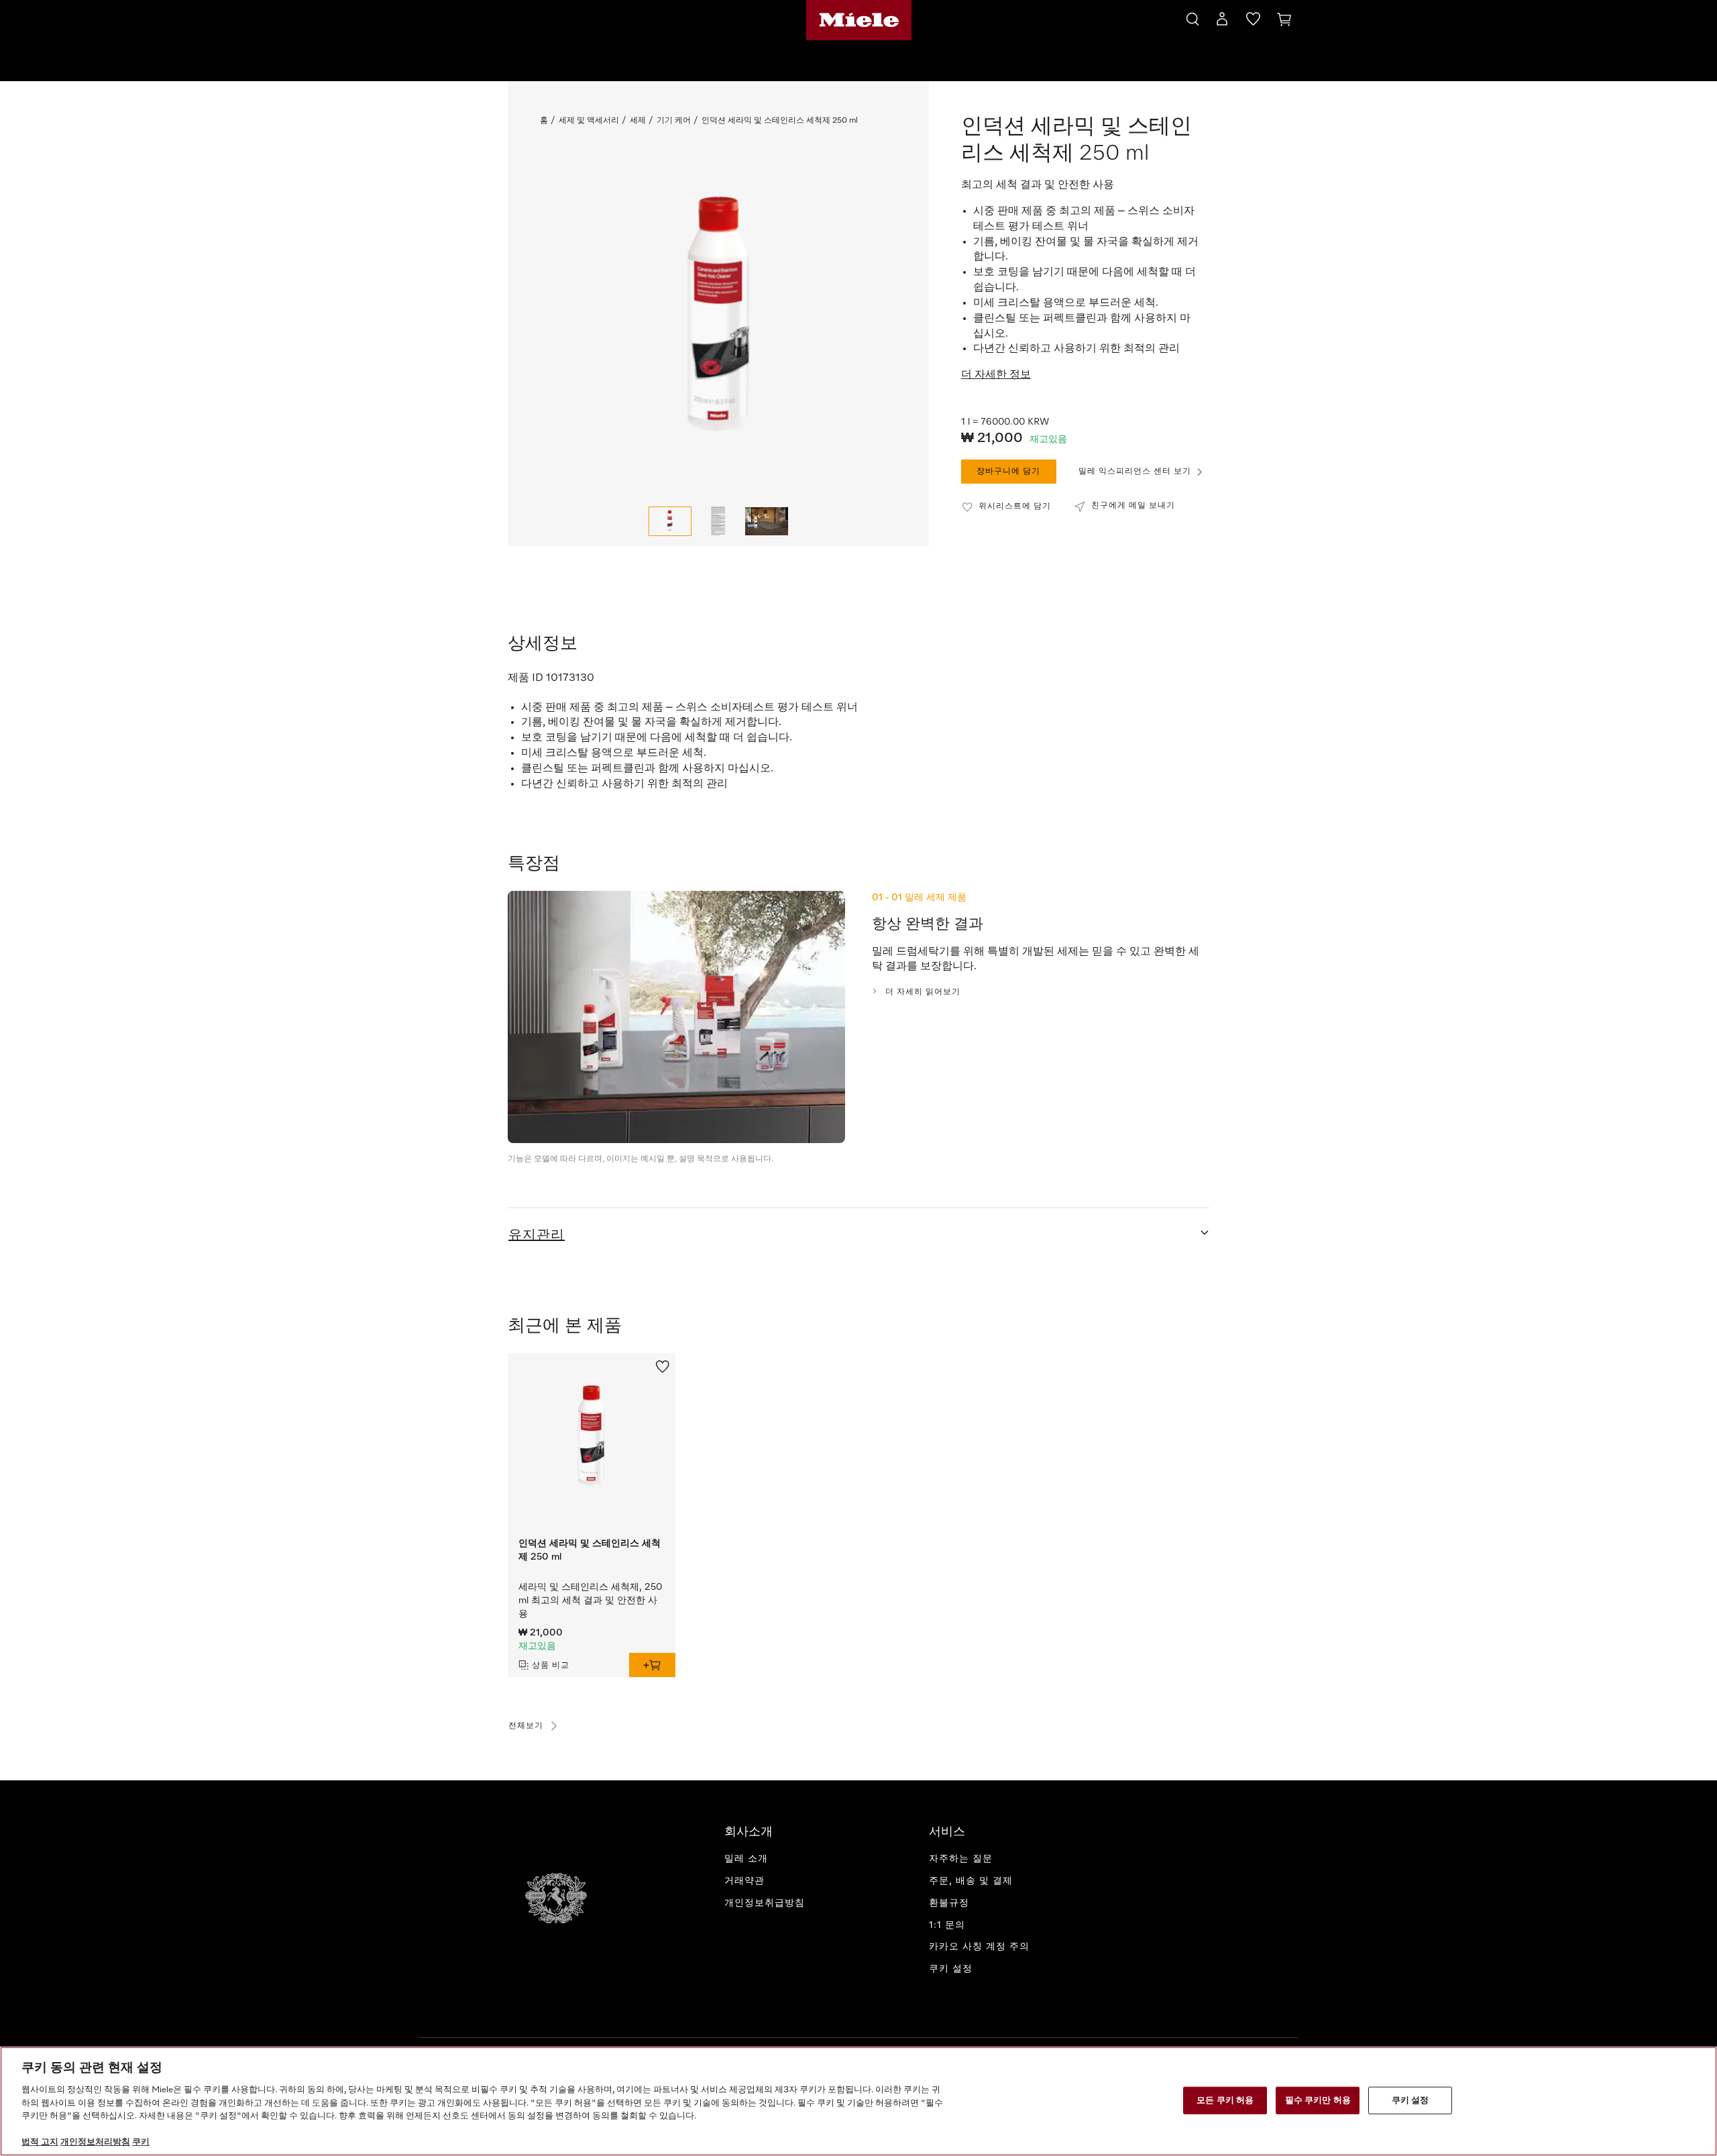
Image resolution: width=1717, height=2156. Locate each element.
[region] (858, 2101)
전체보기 (526, 1726)
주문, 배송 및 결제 (971, 1881)
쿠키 (141, 2142)
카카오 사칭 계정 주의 (979, 1947)
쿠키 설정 (1410, 2100)
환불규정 (949, 1903)
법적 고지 (40, 2142)
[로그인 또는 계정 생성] (1222, 21)
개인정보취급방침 (765, 1903)
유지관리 (537, 1235)
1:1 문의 (947, 1925)
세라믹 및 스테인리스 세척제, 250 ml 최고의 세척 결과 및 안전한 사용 (590, 1601)
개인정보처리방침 (95, 2142)
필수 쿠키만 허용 (1318, 2100)
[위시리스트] (1253, 21)
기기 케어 (674, 121)
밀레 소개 (746, 1859)
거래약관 (744, 1881)
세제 (638, 121)
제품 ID (525, 678)
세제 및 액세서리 (589, 121)
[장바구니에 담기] (652, 1665)
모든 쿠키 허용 (1225, 2100)
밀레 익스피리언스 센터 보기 (1135, 472)
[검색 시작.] (1193, 17)
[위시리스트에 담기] (663, 1365)
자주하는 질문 (961, 1859)
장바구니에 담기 (1008, 472)
